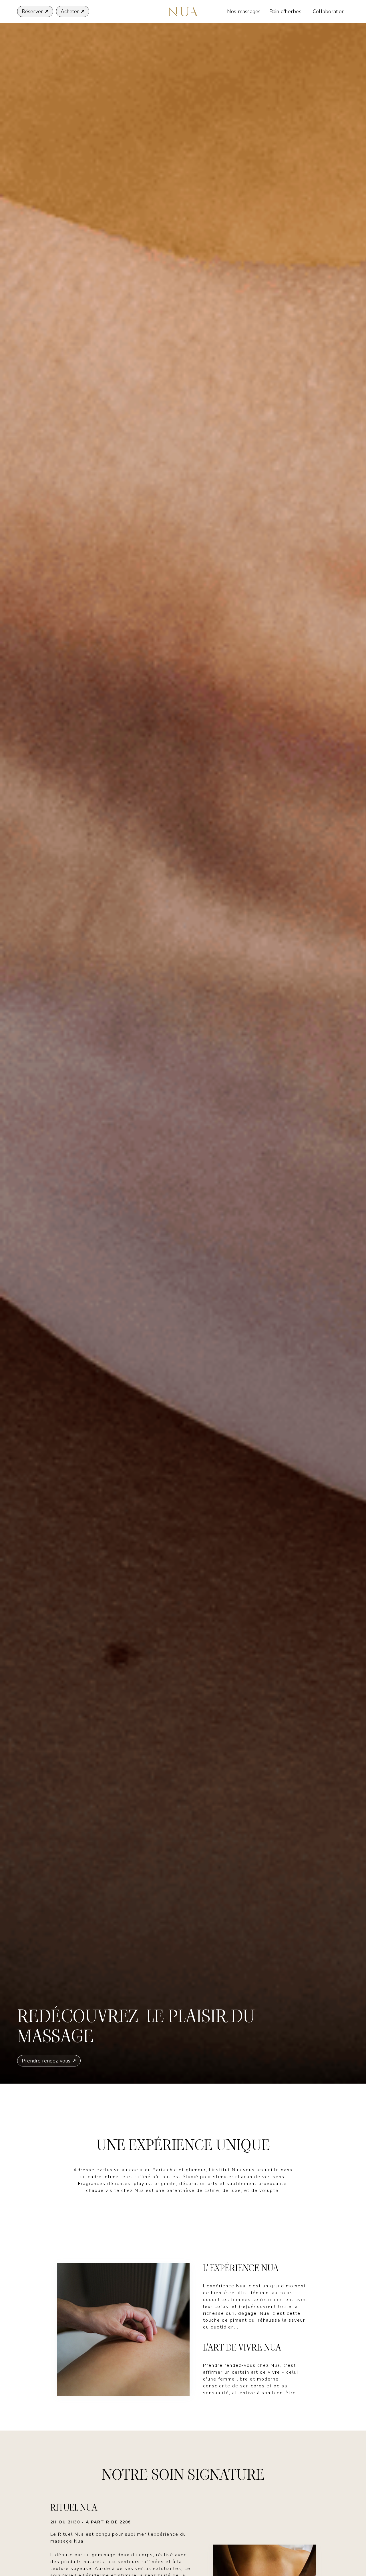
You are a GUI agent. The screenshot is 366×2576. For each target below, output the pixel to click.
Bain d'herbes (285, 11)
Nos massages (244, 11)
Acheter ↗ (73, 11)
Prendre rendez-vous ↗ (49, 2061)
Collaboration (329, 11)
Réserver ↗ (35, 11)
